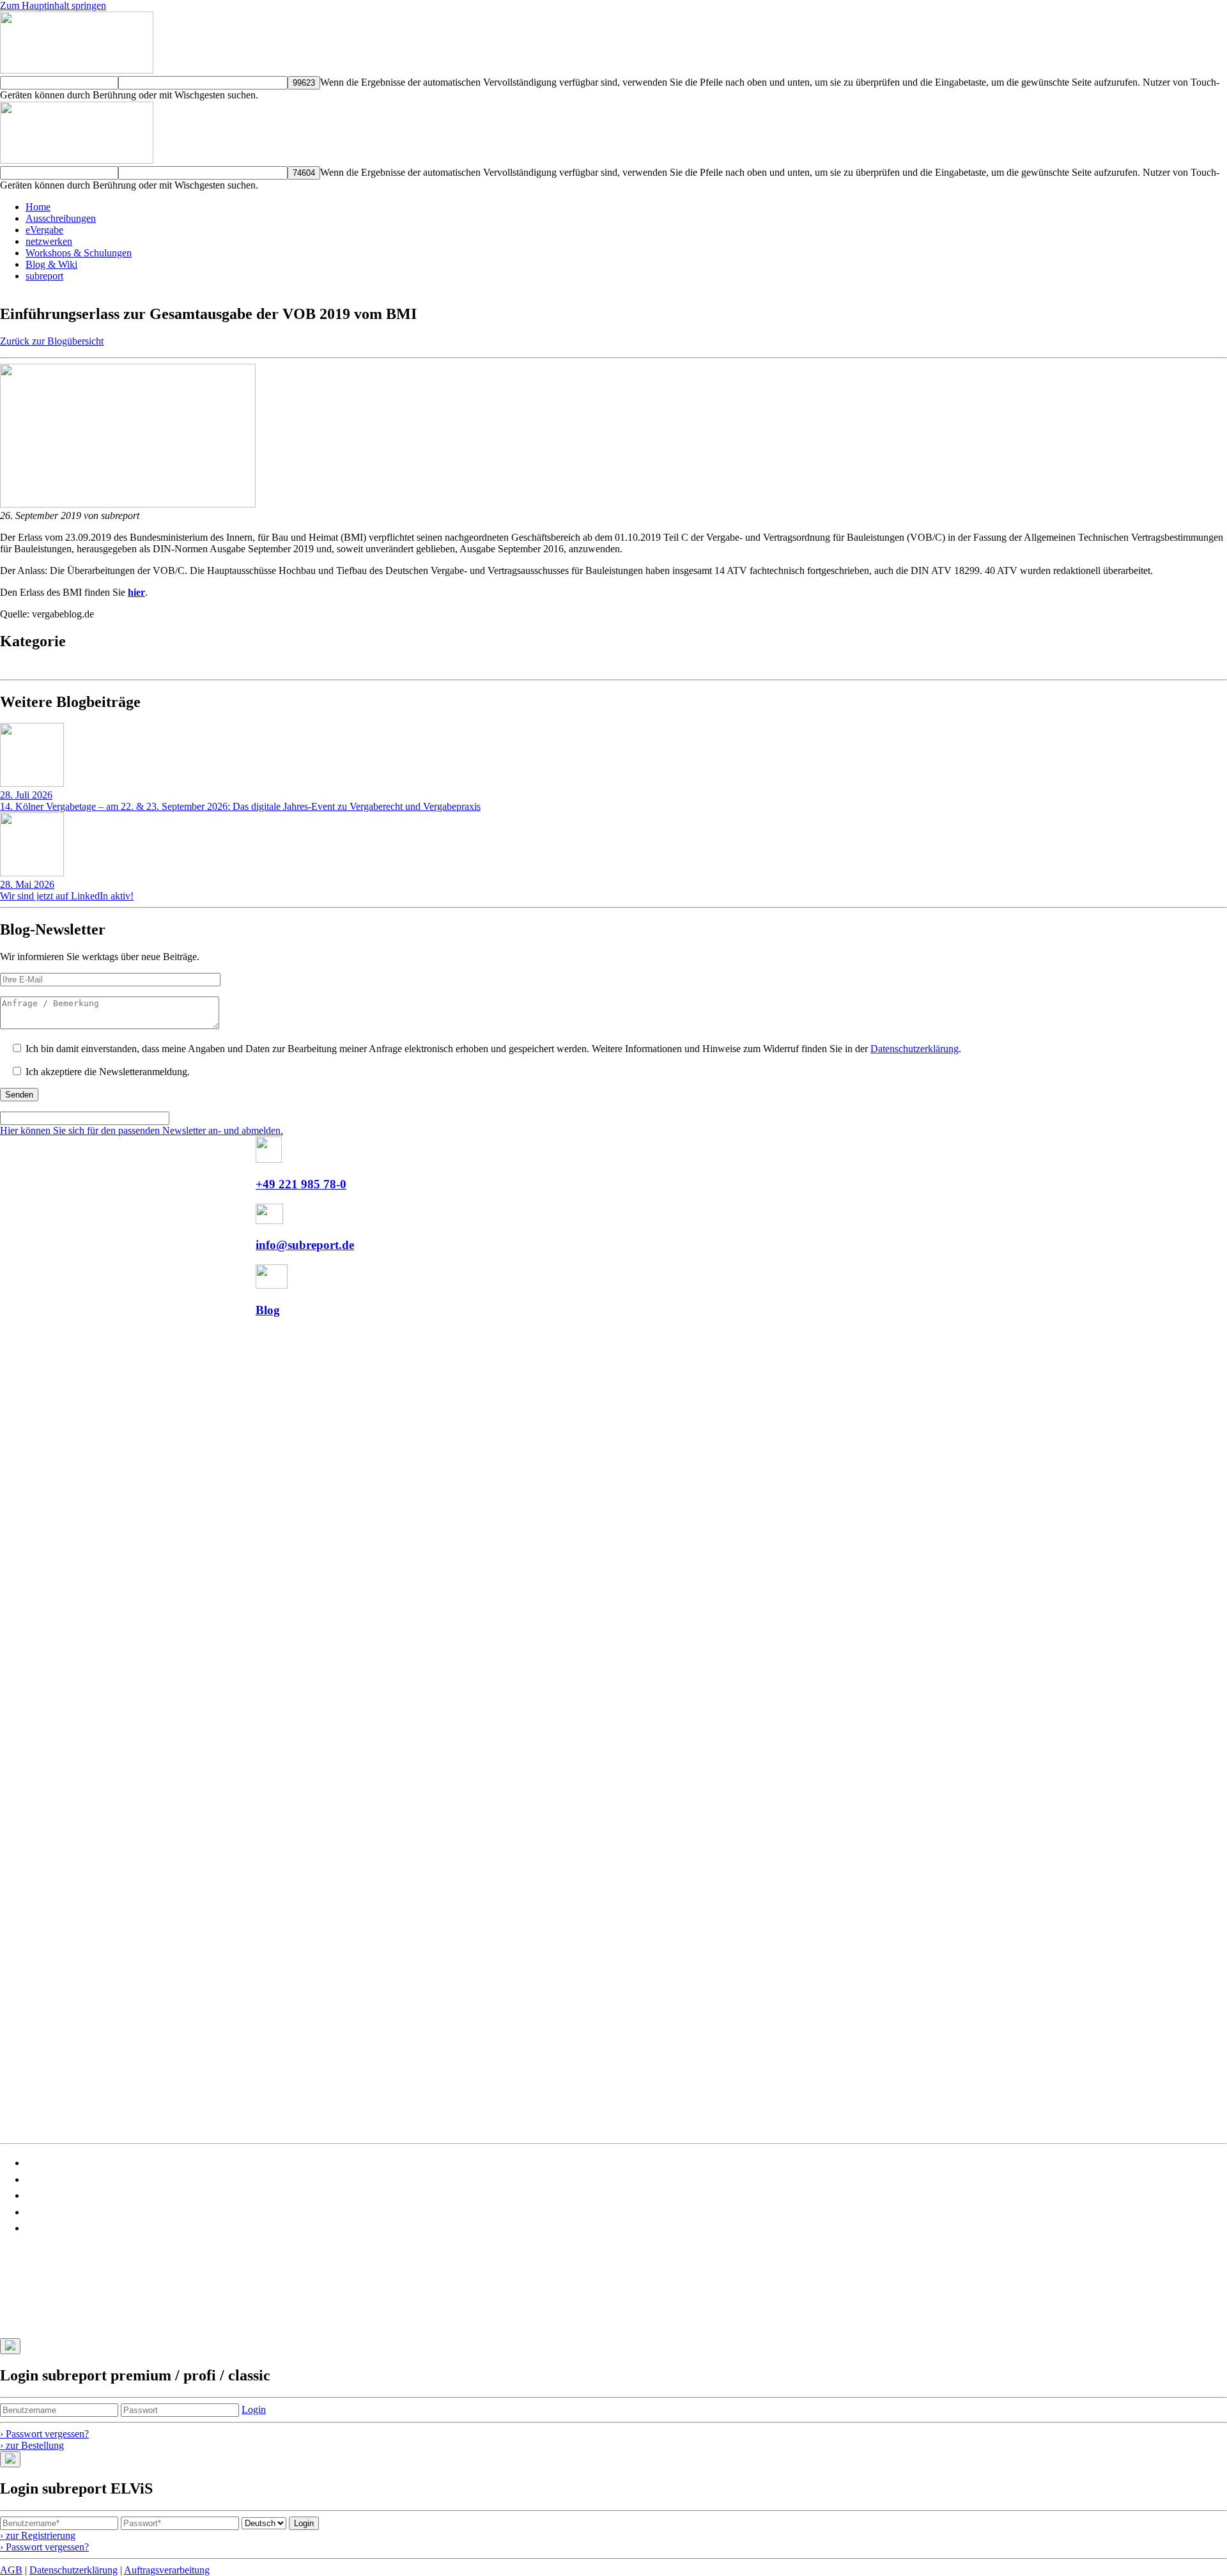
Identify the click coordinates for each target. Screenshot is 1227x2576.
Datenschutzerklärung (914, 1049)
